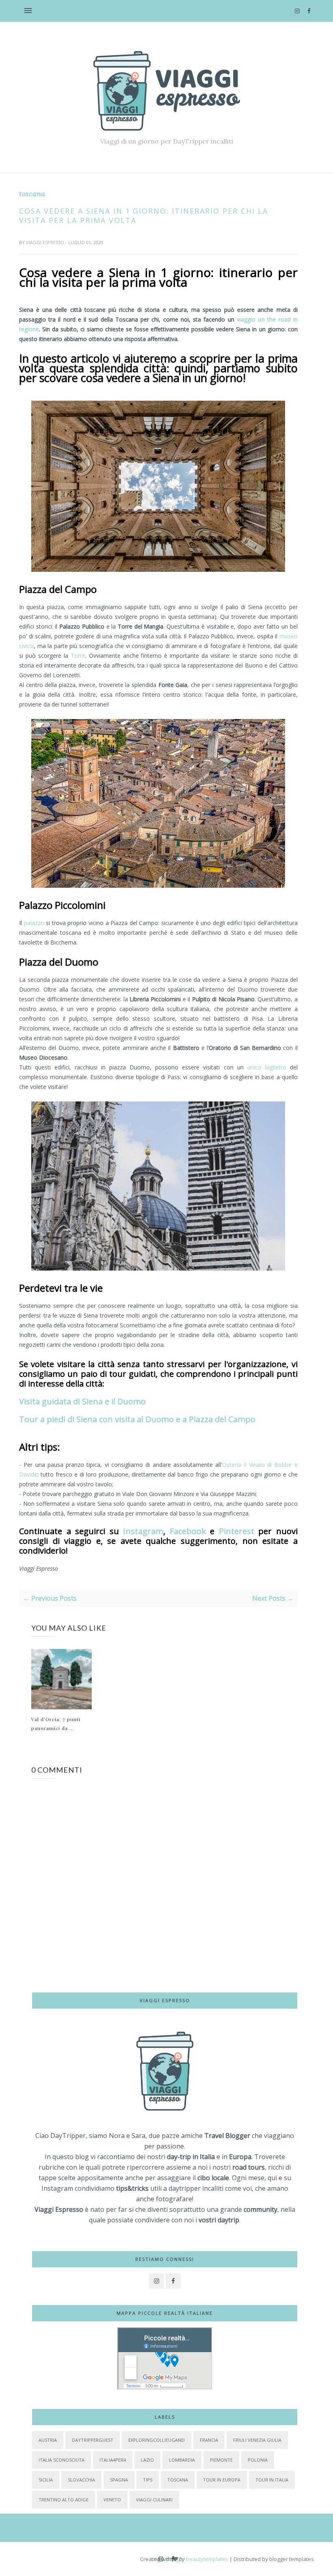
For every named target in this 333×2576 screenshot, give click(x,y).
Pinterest (237, 1531)
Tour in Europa (222, 2480)
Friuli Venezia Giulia (257, 2440)
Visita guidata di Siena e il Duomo (82, 1401)
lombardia (182, 2460)
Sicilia (46, 2480)
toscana (32, 194)
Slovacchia (81, 2480)
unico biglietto (267, 1067)
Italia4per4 (113, 2460)
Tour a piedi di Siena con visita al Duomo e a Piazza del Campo (137, 1419)
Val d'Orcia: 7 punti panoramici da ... (56, 1724)
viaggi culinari (154, 2500)
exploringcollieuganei (157, 2440)
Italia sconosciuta (62, 2460)
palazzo (34, 923)
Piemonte (221, 2460)
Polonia (258, 2460)
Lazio (147, 2460)
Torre (78, 656)
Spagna (119, 2480)
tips (148, 2480)
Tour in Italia (272, 2480)
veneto (112, 2500)
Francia (209, 2440)
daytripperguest (93, 2440)
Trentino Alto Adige (64, 2500)
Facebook (188, 1531)
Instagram (143, 1531)
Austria (48, 2440)
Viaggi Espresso (46, 242)
